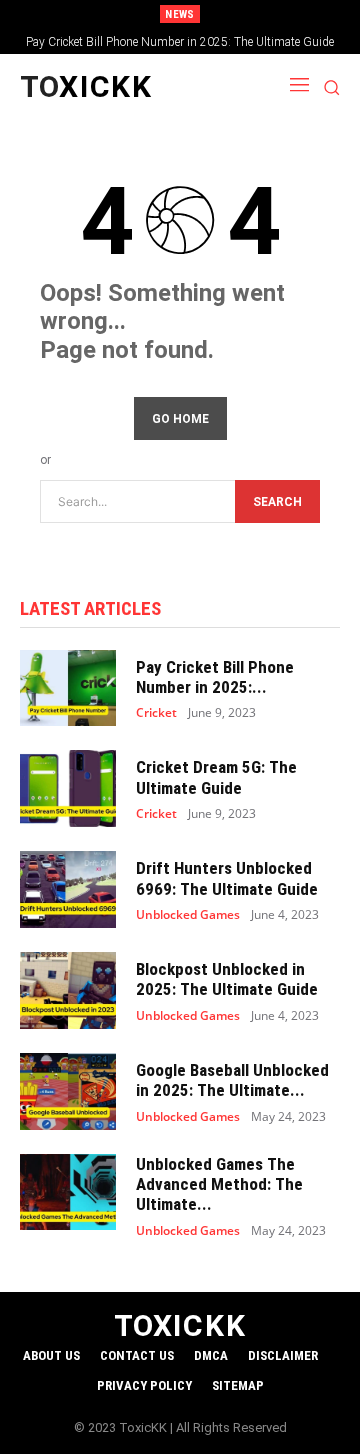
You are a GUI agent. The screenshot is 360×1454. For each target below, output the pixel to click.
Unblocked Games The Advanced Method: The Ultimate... (219, 1184)
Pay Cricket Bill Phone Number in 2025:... (215, 677)
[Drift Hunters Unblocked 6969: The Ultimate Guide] (68, 889)
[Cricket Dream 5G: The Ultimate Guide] (68, 788)
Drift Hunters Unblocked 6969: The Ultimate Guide (227, 878)
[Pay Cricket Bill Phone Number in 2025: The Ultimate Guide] (68, 688)
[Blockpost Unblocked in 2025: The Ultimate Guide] (68, 990)
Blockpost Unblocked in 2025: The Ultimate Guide (227, 979)
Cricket (156, 713)
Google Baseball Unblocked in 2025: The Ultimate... (232, 1080)
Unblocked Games (188, 915)
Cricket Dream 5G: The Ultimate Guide (216, 777)
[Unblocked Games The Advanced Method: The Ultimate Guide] (68, 1192)
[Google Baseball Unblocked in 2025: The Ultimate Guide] (68, 1091)
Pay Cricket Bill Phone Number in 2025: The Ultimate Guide (180, 42)
